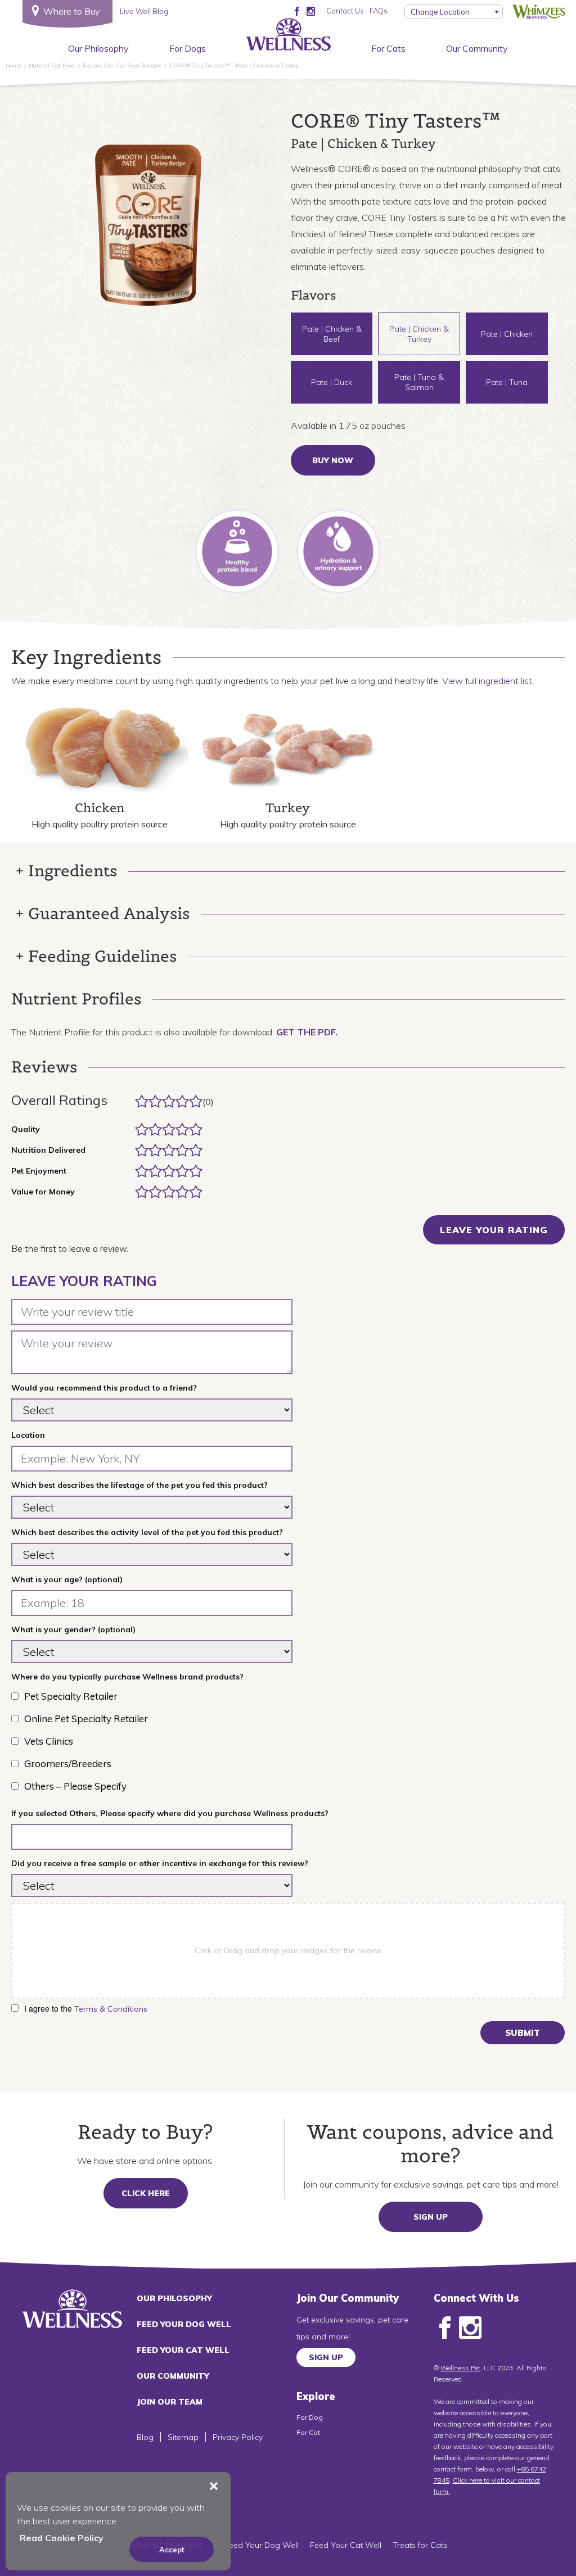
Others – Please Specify (75, 1786)
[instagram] (311, 11)
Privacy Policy (238, 2437)
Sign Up (431, 2217)
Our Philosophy (98, 48)
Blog (145, 2437)
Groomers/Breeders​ (68, 1764)
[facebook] (297, 11)
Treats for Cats (420, 2545)
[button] (214, 2486)
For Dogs (188, 48)
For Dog (310, 2417)
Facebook (445, 2328)
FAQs (379, 11)
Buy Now (333, 460)
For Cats (388, 48)
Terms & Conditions (111, 2009)
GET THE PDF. (307, 1032)
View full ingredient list (487, 681)
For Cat (308, 2432)
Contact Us (345, 11)
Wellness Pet (460, 2368)
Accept (172, 2550)
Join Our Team (170, 2402)
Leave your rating (494, 1230)
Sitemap (183, 2437)
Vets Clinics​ (49, 1741)
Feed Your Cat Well (183, 2350)
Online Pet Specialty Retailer (86, 1719)
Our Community (477, 48)
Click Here (146, 2193)
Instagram (470, 2328)
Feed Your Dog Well (184, 2324)
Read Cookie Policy (62, 2538)
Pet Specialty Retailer (71, 1696)
